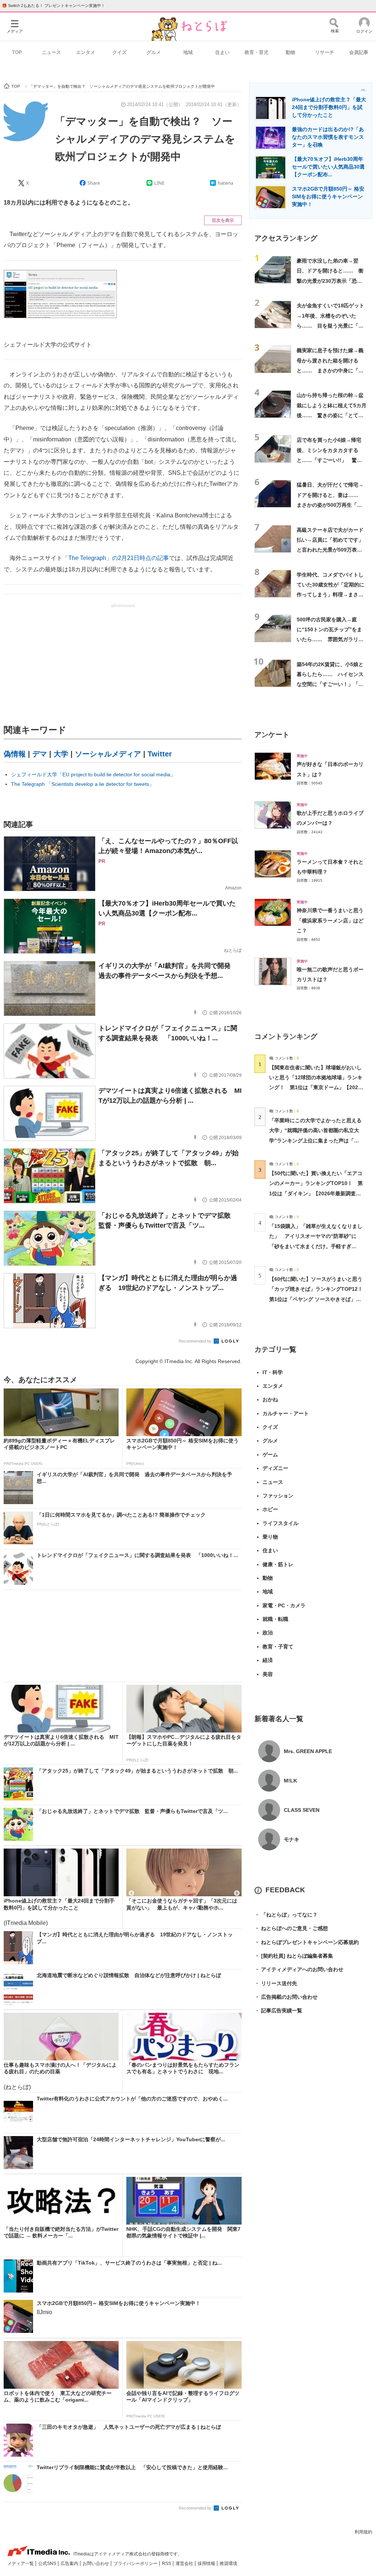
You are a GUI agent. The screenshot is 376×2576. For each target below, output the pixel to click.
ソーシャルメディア (108, 754)
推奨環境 (228, 2564)
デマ (40, 754)
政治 (268, 1633)
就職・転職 (275, 1619)
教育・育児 (256, 52)
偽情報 (15, 754)
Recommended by (196, 1341)
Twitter (160, 754)
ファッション (278, 1496)
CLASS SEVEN (302, 1810)
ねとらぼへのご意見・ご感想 (291, 1928)
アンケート (272, 735)
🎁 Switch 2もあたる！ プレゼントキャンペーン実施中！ (53, 6)
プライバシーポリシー (136, 2564)
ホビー (270, 1509)
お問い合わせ (96, 2564)
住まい (222, 52)
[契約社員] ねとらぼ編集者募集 (294, 1956)
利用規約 (364, 2532)
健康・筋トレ (278, 1564)
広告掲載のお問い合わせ (286, 1997)
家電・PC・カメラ (284, 1605)
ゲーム (270, 1455)
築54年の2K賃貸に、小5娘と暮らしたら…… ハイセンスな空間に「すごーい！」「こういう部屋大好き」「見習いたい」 (330, 684)
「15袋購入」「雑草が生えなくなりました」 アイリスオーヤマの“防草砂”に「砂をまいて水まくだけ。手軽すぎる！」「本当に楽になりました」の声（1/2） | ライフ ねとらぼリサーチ (316, 1246)
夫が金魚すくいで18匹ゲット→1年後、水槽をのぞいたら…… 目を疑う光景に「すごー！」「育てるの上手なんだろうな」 (330, 326)
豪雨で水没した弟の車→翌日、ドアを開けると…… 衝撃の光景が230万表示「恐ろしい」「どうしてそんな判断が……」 (330, 281)
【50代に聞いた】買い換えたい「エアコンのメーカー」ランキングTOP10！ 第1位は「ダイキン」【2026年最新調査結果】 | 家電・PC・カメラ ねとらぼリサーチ (316, 1193)
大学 (61, 754)
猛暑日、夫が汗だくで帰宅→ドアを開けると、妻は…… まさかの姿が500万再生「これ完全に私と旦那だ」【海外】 (330, 505)
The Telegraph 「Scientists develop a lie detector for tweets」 (83, 784)
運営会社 (185, 2564)
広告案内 (70, 2564)
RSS (167, 2564)
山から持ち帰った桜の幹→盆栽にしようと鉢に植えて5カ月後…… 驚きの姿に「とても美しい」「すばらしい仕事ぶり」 (332, 415)
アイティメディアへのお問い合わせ (299, 1969)
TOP (17, 52)
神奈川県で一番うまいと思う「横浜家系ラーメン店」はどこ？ (330, 920)
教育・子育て (278, 1647)
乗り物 (270, 1537)
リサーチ (325, 52)
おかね (270, 1399)
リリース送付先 (276, 1983)
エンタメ (86, 52)
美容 (268, 1674)
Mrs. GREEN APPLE (308, 1751)
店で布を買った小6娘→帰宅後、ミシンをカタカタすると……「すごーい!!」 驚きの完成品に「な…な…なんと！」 (329, 460)
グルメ (154, 52)
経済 (268, 1660)
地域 (188, 52)
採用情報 (207, 2564)
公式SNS (48, 2564)
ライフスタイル (281, 1523)
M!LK (290, 1781)
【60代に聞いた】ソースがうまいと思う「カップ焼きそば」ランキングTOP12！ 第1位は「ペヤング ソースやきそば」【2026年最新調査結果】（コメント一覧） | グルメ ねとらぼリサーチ (319, 1299)
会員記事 (359, 52)
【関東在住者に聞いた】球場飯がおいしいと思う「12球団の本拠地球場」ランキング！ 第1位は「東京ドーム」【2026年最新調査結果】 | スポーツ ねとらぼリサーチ (316, 1088)
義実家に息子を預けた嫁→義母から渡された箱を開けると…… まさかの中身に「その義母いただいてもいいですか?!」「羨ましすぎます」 (330, 370)
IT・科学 (273, 1372)
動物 (290, 52)
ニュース (51, 52)
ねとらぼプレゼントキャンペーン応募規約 (307, 1942)
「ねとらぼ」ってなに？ (286, 1915)
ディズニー (275, 1468)
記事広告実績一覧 (278, 2010)
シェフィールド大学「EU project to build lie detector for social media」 (93, 774)
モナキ (292, 1839)
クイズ (120, 52)
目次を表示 (223, 220)
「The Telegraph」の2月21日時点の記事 (116, 558)
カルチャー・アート (286, 1413)
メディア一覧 (21, 2564)
